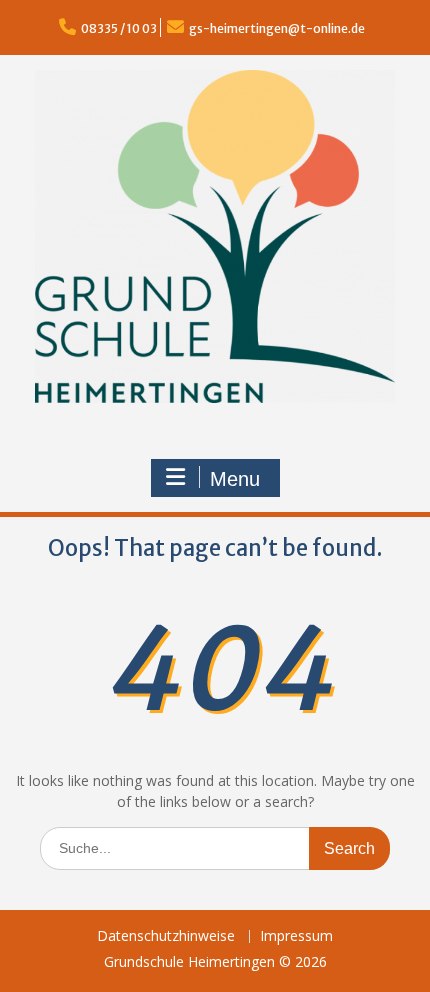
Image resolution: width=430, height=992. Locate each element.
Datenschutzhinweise (166, 936)
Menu (235, 479)
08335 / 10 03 (119, 28)
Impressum (296, 936)
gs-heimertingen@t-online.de (277, 28)
